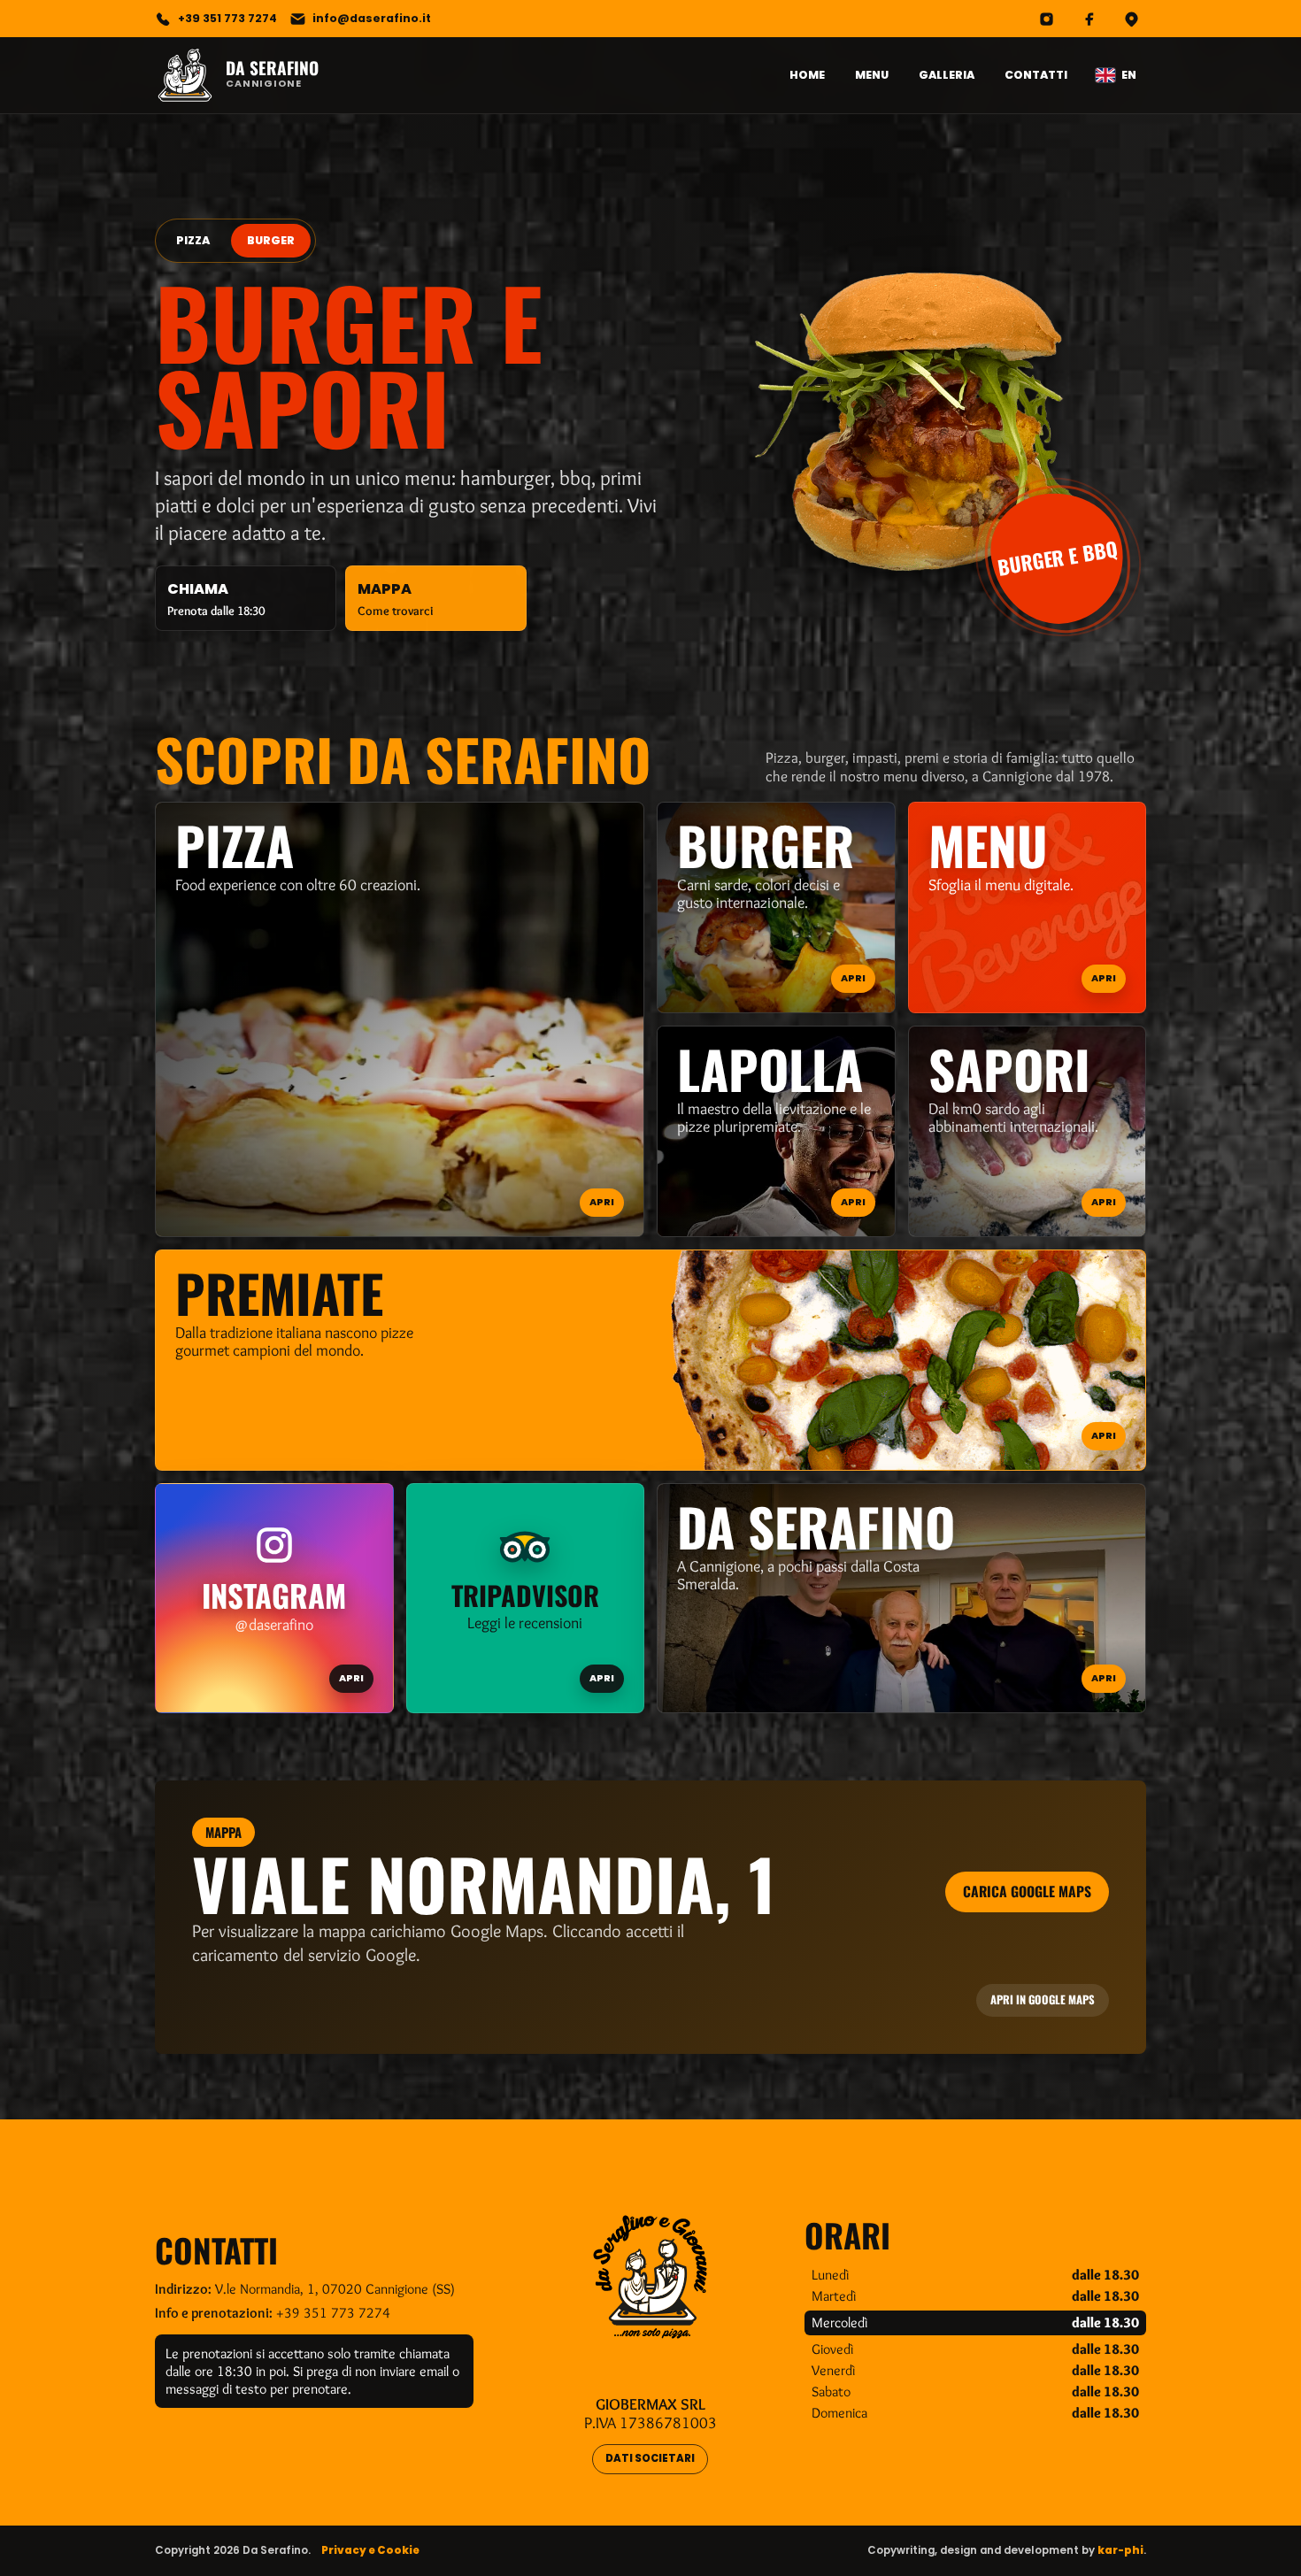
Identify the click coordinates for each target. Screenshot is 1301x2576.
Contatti (1036, 75)
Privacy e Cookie (370, 2550)
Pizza (193, 240)
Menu (872, 75)
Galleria (947, 75)
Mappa (395, 599)
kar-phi (1120, 2550)
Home (807, 75)
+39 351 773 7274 (333, 2313)
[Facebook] (1089, 19)
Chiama (216, 599)
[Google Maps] (1131, 19)
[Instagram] (1046, 19)
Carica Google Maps (1027, 1891)
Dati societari (650, 2458)
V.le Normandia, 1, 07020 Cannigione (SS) (335, 2289)
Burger (271, 240)
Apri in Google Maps (1043, 1999)
